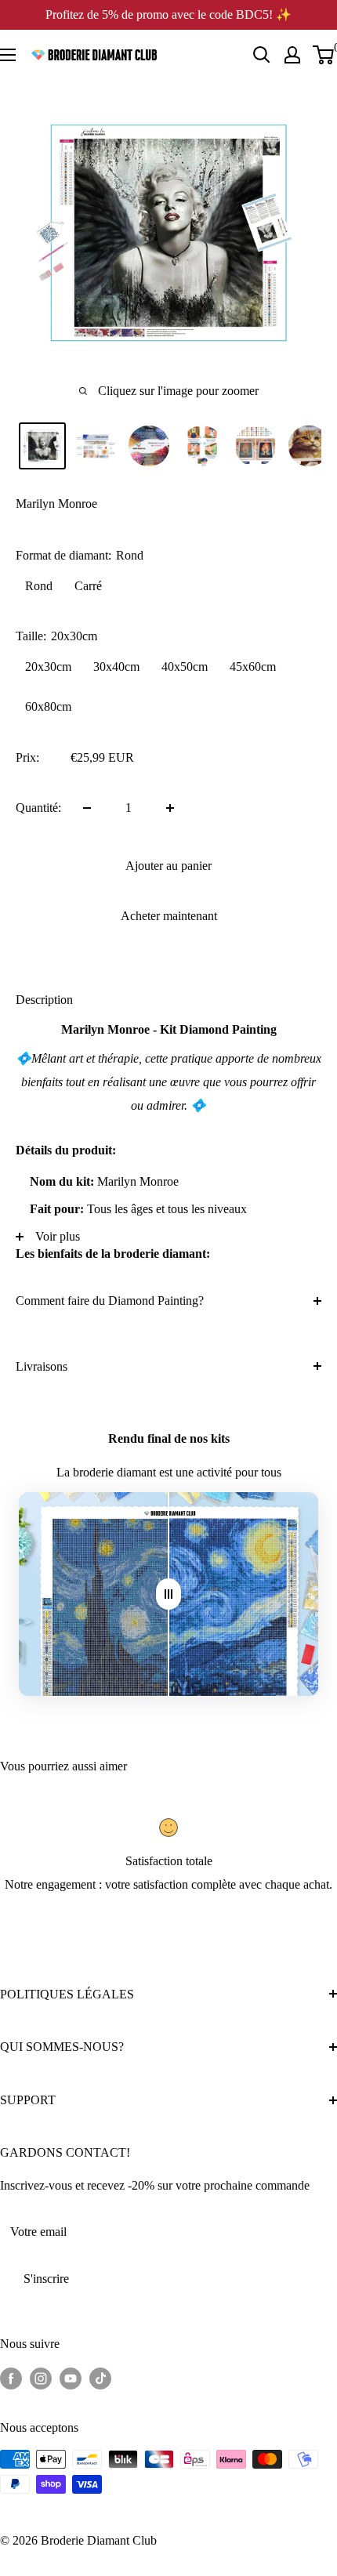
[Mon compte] (292, 55)
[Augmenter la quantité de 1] (170, 808)
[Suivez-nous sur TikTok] (100, 2378)
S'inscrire (46, 2279)
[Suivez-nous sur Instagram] (41, 2378)
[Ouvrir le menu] (8, 55)
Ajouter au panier (168, 866)
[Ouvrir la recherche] (262, 55)
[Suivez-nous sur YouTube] (71, 2378)
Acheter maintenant (169, 916)
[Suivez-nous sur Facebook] (11, 2378)
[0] (324, 55)
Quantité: (38, 808)
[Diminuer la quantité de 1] (87, 808)
